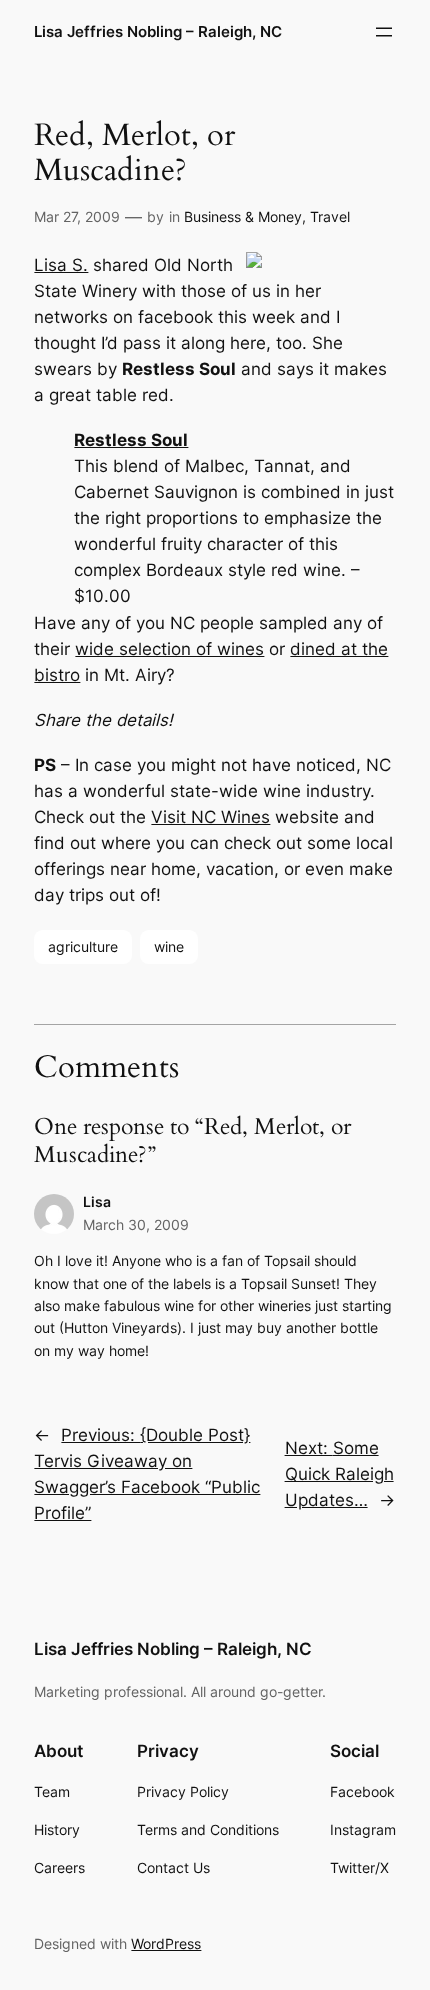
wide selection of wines (169, 649)
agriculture (83, 946)
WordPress (166, 1943)
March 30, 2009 (136, 1224)
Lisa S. (61, 265)
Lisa (97, 1201)
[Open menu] (384, 32)
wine (169, 946)
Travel (330, 216)
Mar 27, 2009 (77, 216)
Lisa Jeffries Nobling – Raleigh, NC (158, 32)
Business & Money (243, 216)
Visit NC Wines (210, 817)
